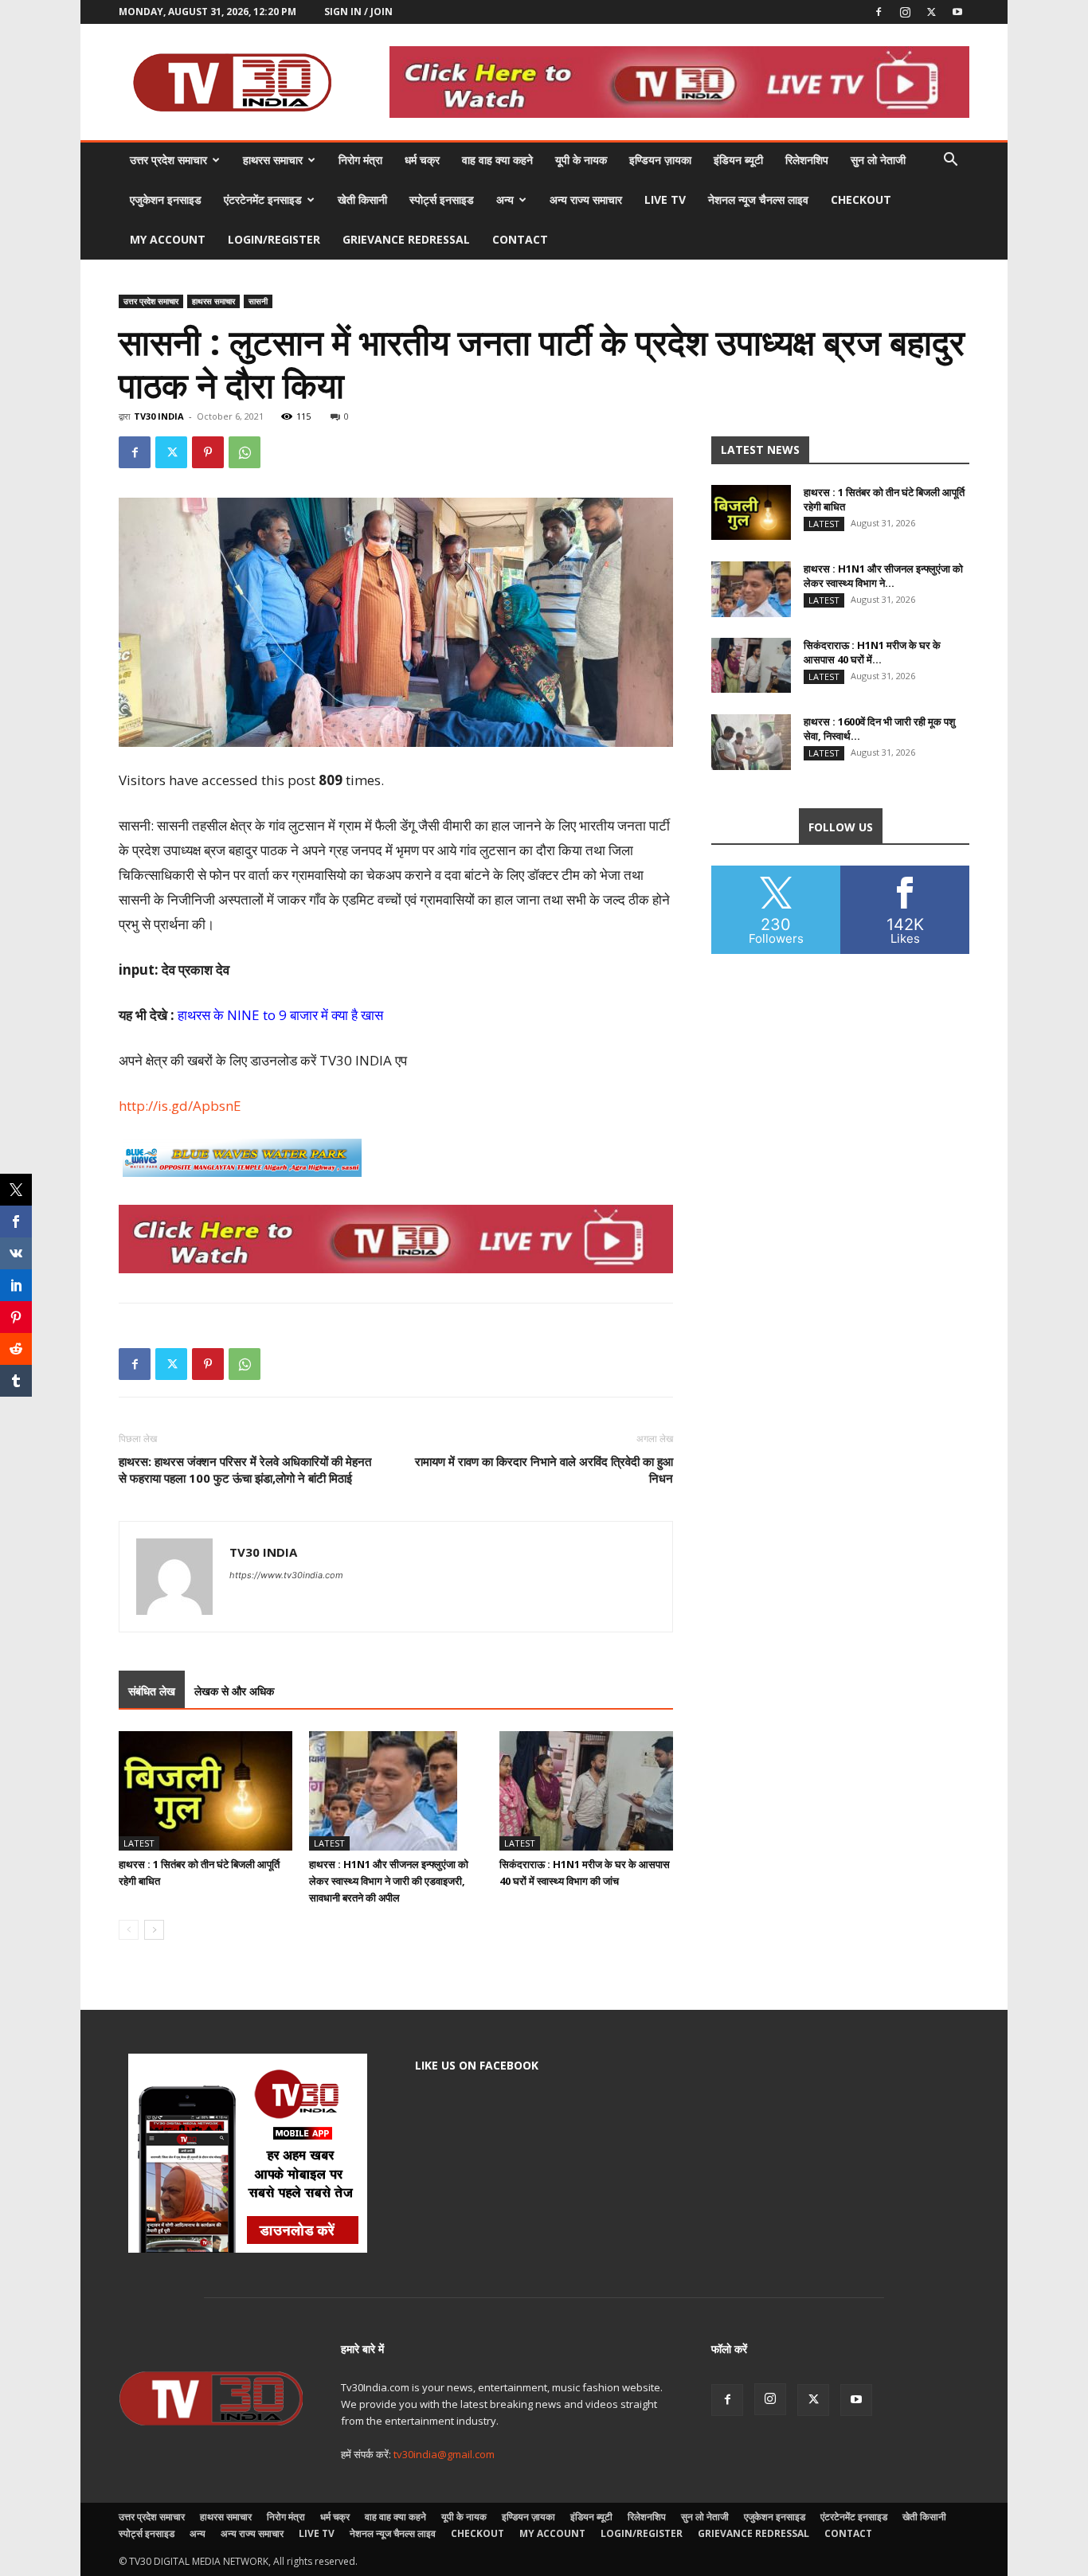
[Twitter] (931, 12)
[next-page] (154, 1930)
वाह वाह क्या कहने (497, 160)
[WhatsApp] (245, 452)
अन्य (505, 199)
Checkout (861, 199)
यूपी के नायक (581, 160)
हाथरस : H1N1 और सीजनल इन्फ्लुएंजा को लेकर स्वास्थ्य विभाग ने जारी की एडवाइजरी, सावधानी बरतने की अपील (389, 1881)
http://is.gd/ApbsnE (180, 1106)
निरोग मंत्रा (360, 160)
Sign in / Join (358, 12)
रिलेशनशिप (807, 160)
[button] (950, 161)
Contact (520, 239)
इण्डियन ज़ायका (660, 160)
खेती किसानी (362, 199)
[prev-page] (129, 1930)
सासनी (258, 301)
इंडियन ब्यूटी (738, 160)
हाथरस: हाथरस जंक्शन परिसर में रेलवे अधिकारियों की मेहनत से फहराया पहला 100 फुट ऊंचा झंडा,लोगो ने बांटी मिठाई (245, 1470)
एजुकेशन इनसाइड (166, 199)
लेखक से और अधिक (234, 1691)
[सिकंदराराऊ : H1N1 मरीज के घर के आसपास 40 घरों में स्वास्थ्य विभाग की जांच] (586, 1791)
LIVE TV (665, 199)
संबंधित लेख (152, 1691)
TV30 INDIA (159, 416)
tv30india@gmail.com (444, 2454)
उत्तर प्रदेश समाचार (168, 160)
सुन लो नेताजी (878, 160)
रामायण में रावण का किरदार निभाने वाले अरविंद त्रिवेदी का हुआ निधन (544, 1470)
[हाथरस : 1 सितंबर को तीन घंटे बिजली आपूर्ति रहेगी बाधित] (205, 1791)
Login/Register (274, 239)
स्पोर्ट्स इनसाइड (442, 199)
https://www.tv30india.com (286, 1575)
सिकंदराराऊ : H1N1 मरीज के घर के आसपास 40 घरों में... (872, 652)
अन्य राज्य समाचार (586, 199)
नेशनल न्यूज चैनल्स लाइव (758, 199)
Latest (139, 1843)
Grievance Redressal (406, 239)
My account (168, 239)
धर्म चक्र (422, 160)
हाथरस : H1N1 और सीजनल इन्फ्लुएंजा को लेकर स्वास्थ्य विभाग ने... (883, 576)
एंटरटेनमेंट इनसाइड (263, 199)
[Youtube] (957, 12)
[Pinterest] (208, 452)
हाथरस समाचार (273, 160)
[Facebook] (879, 12)
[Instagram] (905, 12)
